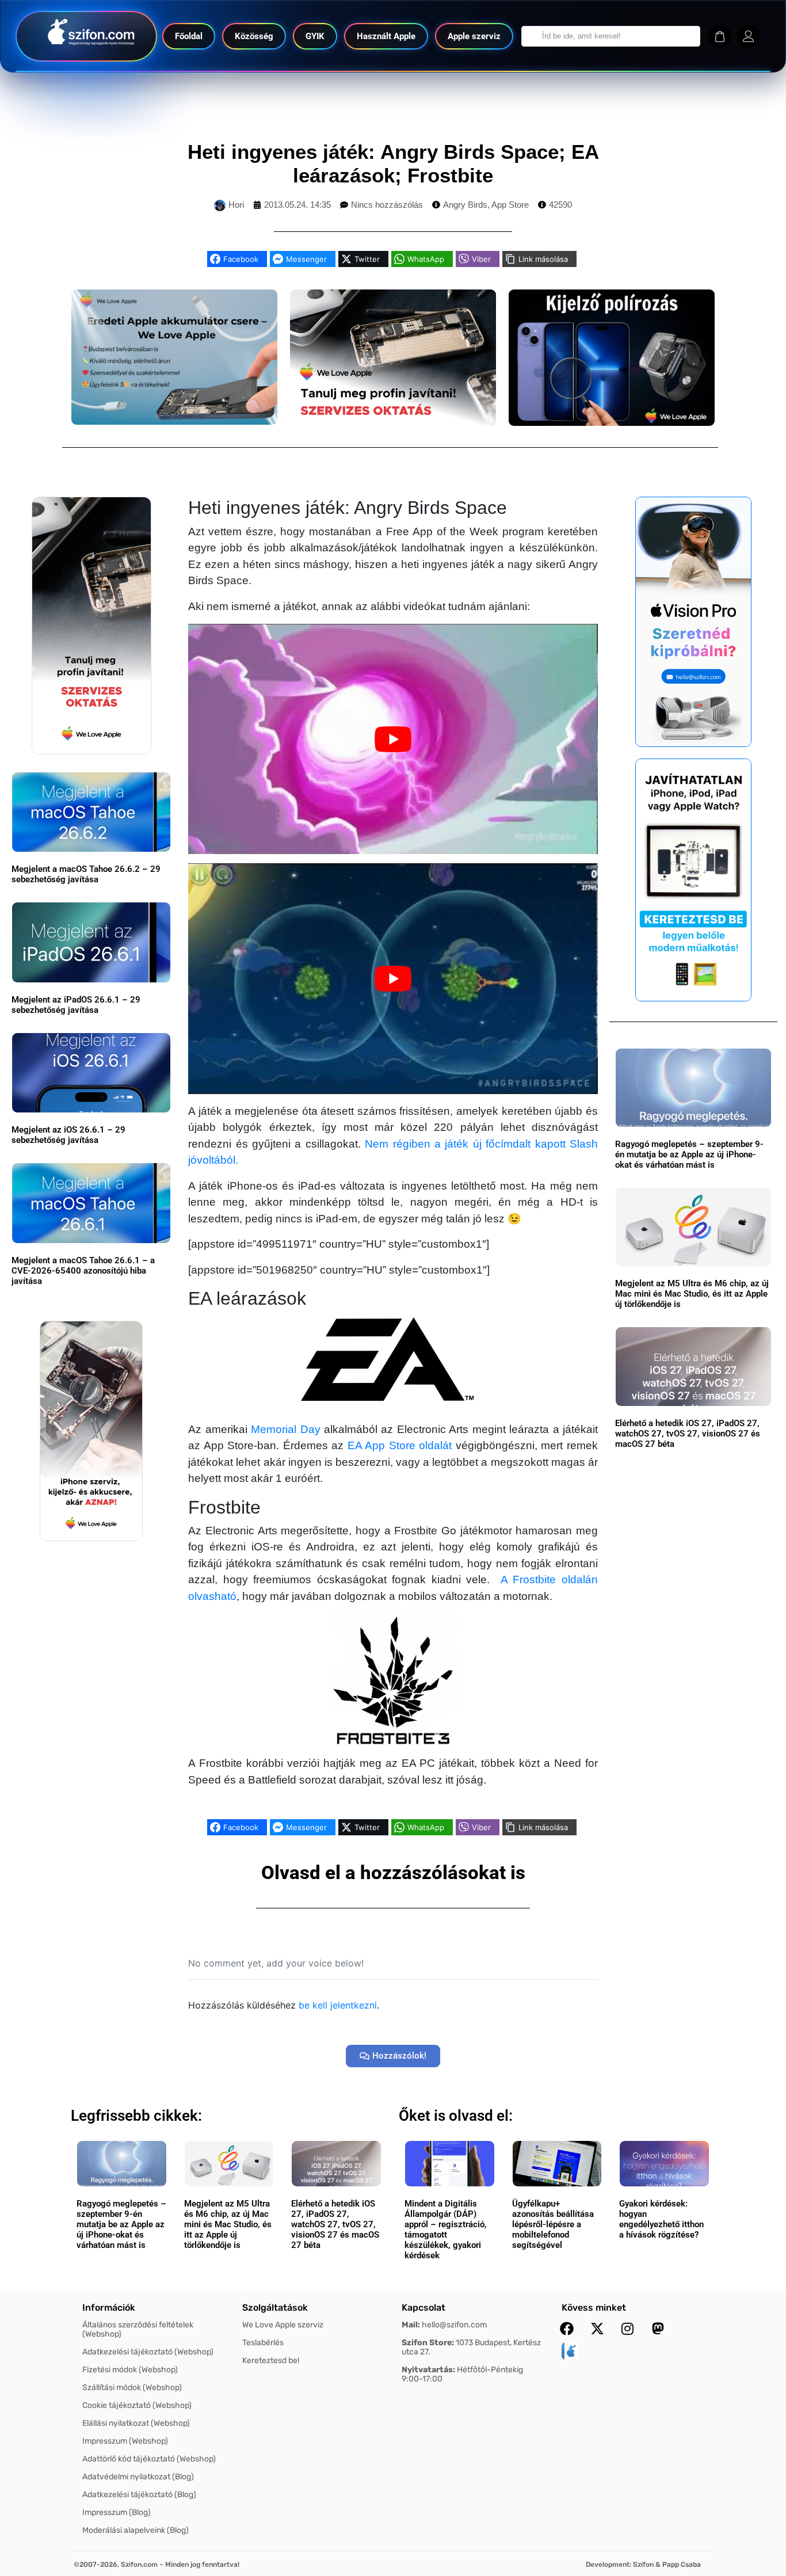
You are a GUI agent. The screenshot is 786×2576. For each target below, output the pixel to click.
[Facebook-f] (567, 2329)
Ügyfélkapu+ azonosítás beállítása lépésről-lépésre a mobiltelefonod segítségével (553, 2224)
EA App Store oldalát (400, 1445)
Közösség (254, 36)
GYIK (315, 36)
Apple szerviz (474, 36)
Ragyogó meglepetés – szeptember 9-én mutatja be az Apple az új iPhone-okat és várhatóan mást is (689, 1154)
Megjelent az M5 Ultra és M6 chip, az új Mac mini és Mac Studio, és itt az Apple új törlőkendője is (692, 1294)
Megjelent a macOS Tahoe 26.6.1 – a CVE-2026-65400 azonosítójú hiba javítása (83, 1271)
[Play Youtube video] (393, 739)
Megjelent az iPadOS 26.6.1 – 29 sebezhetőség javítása (76, 1005)
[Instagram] (628, 2329)
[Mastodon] (658, 2329)
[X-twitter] (597, 2329)
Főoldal (189, 36)
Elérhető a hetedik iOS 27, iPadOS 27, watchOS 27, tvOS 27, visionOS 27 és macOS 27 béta (688, 1434)
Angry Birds (465, 205)
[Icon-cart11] (720, 36)
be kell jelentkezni (338, 2005)
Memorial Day (285, 1429)
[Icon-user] (749, 36)
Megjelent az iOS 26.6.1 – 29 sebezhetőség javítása (68, 1135)
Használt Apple (386, 36)
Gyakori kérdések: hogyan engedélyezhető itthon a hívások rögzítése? (661, 2219)
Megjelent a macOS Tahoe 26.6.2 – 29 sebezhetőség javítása (86, 874)
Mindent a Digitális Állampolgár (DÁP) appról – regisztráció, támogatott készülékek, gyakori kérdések (446, 2230)
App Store (510, 205)
